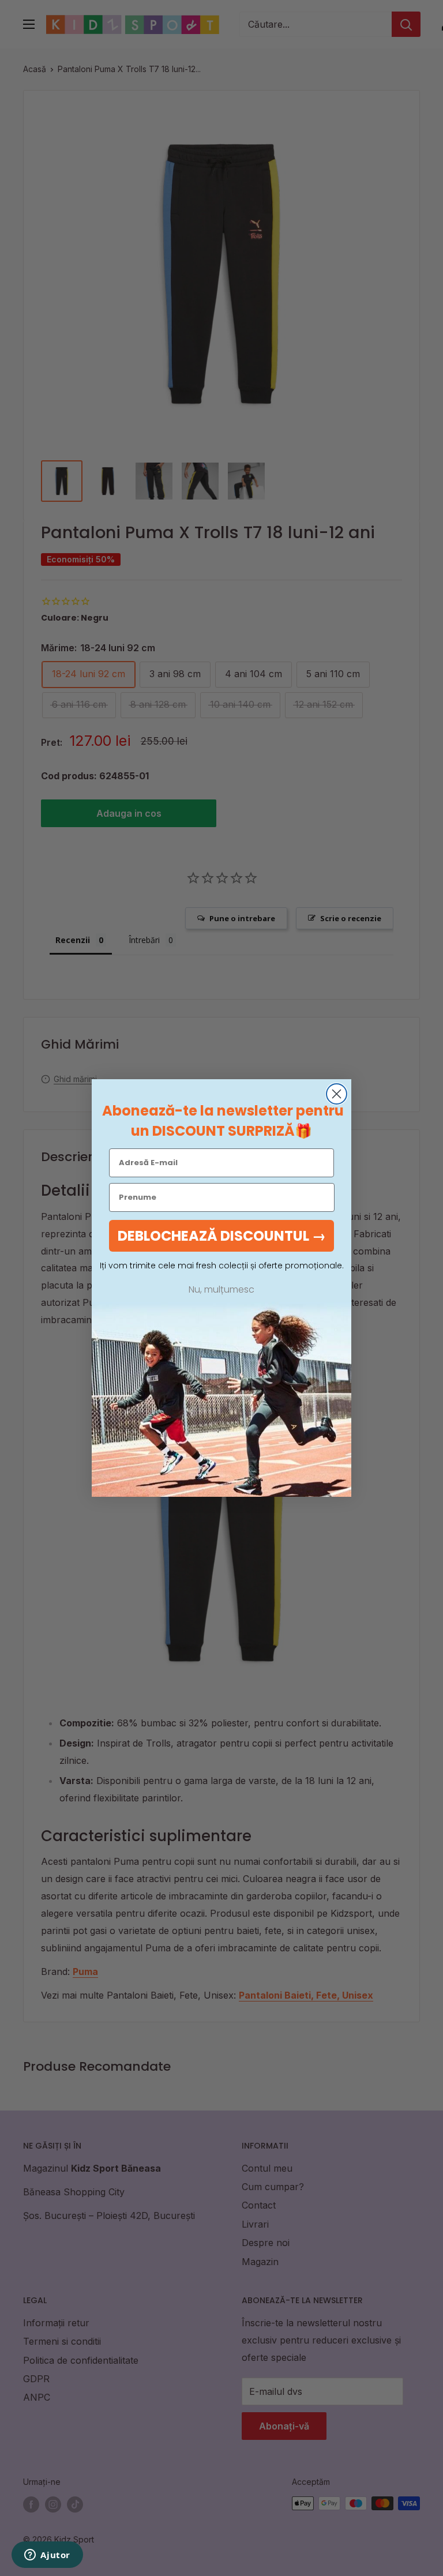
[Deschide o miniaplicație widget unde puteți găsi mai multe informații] (47, 2556)
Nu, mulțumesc (221, 1290)
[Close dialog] (337, 1094)
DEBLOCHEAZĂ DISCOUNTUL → (222, 1236)
